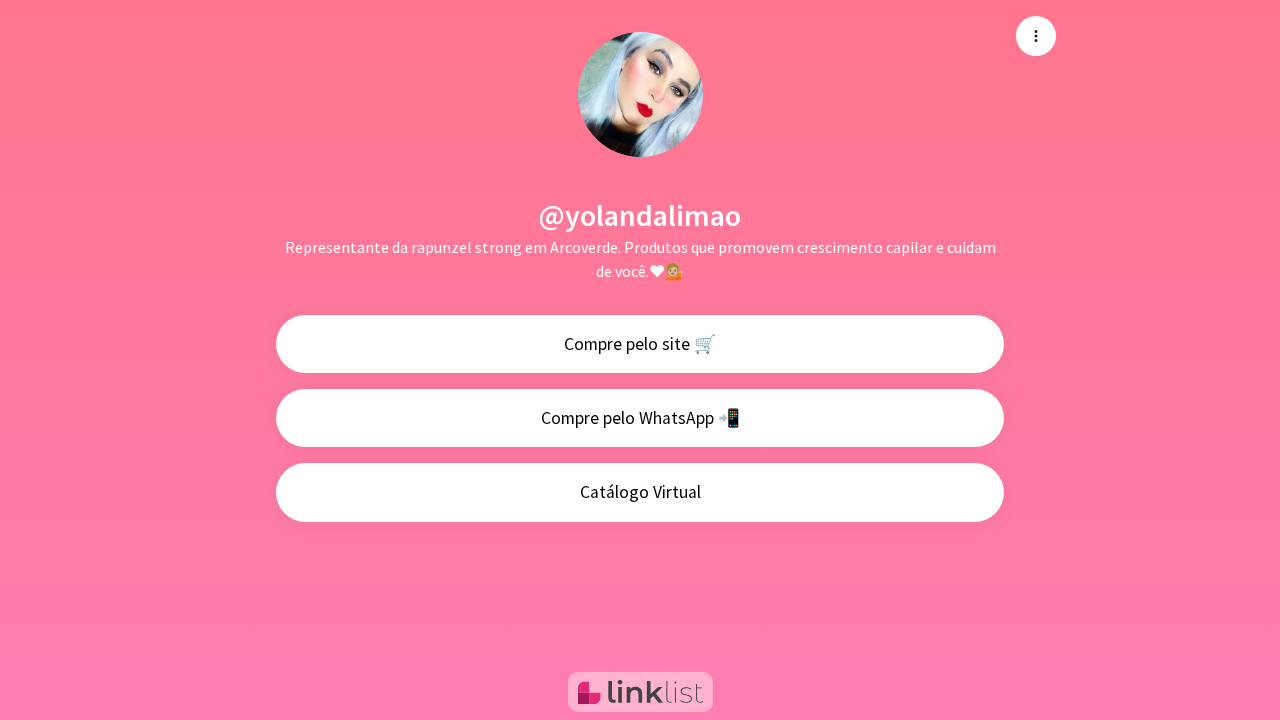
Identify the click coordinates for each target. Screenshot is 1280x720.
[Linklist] (640, 692)
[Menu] (1036, 36)
